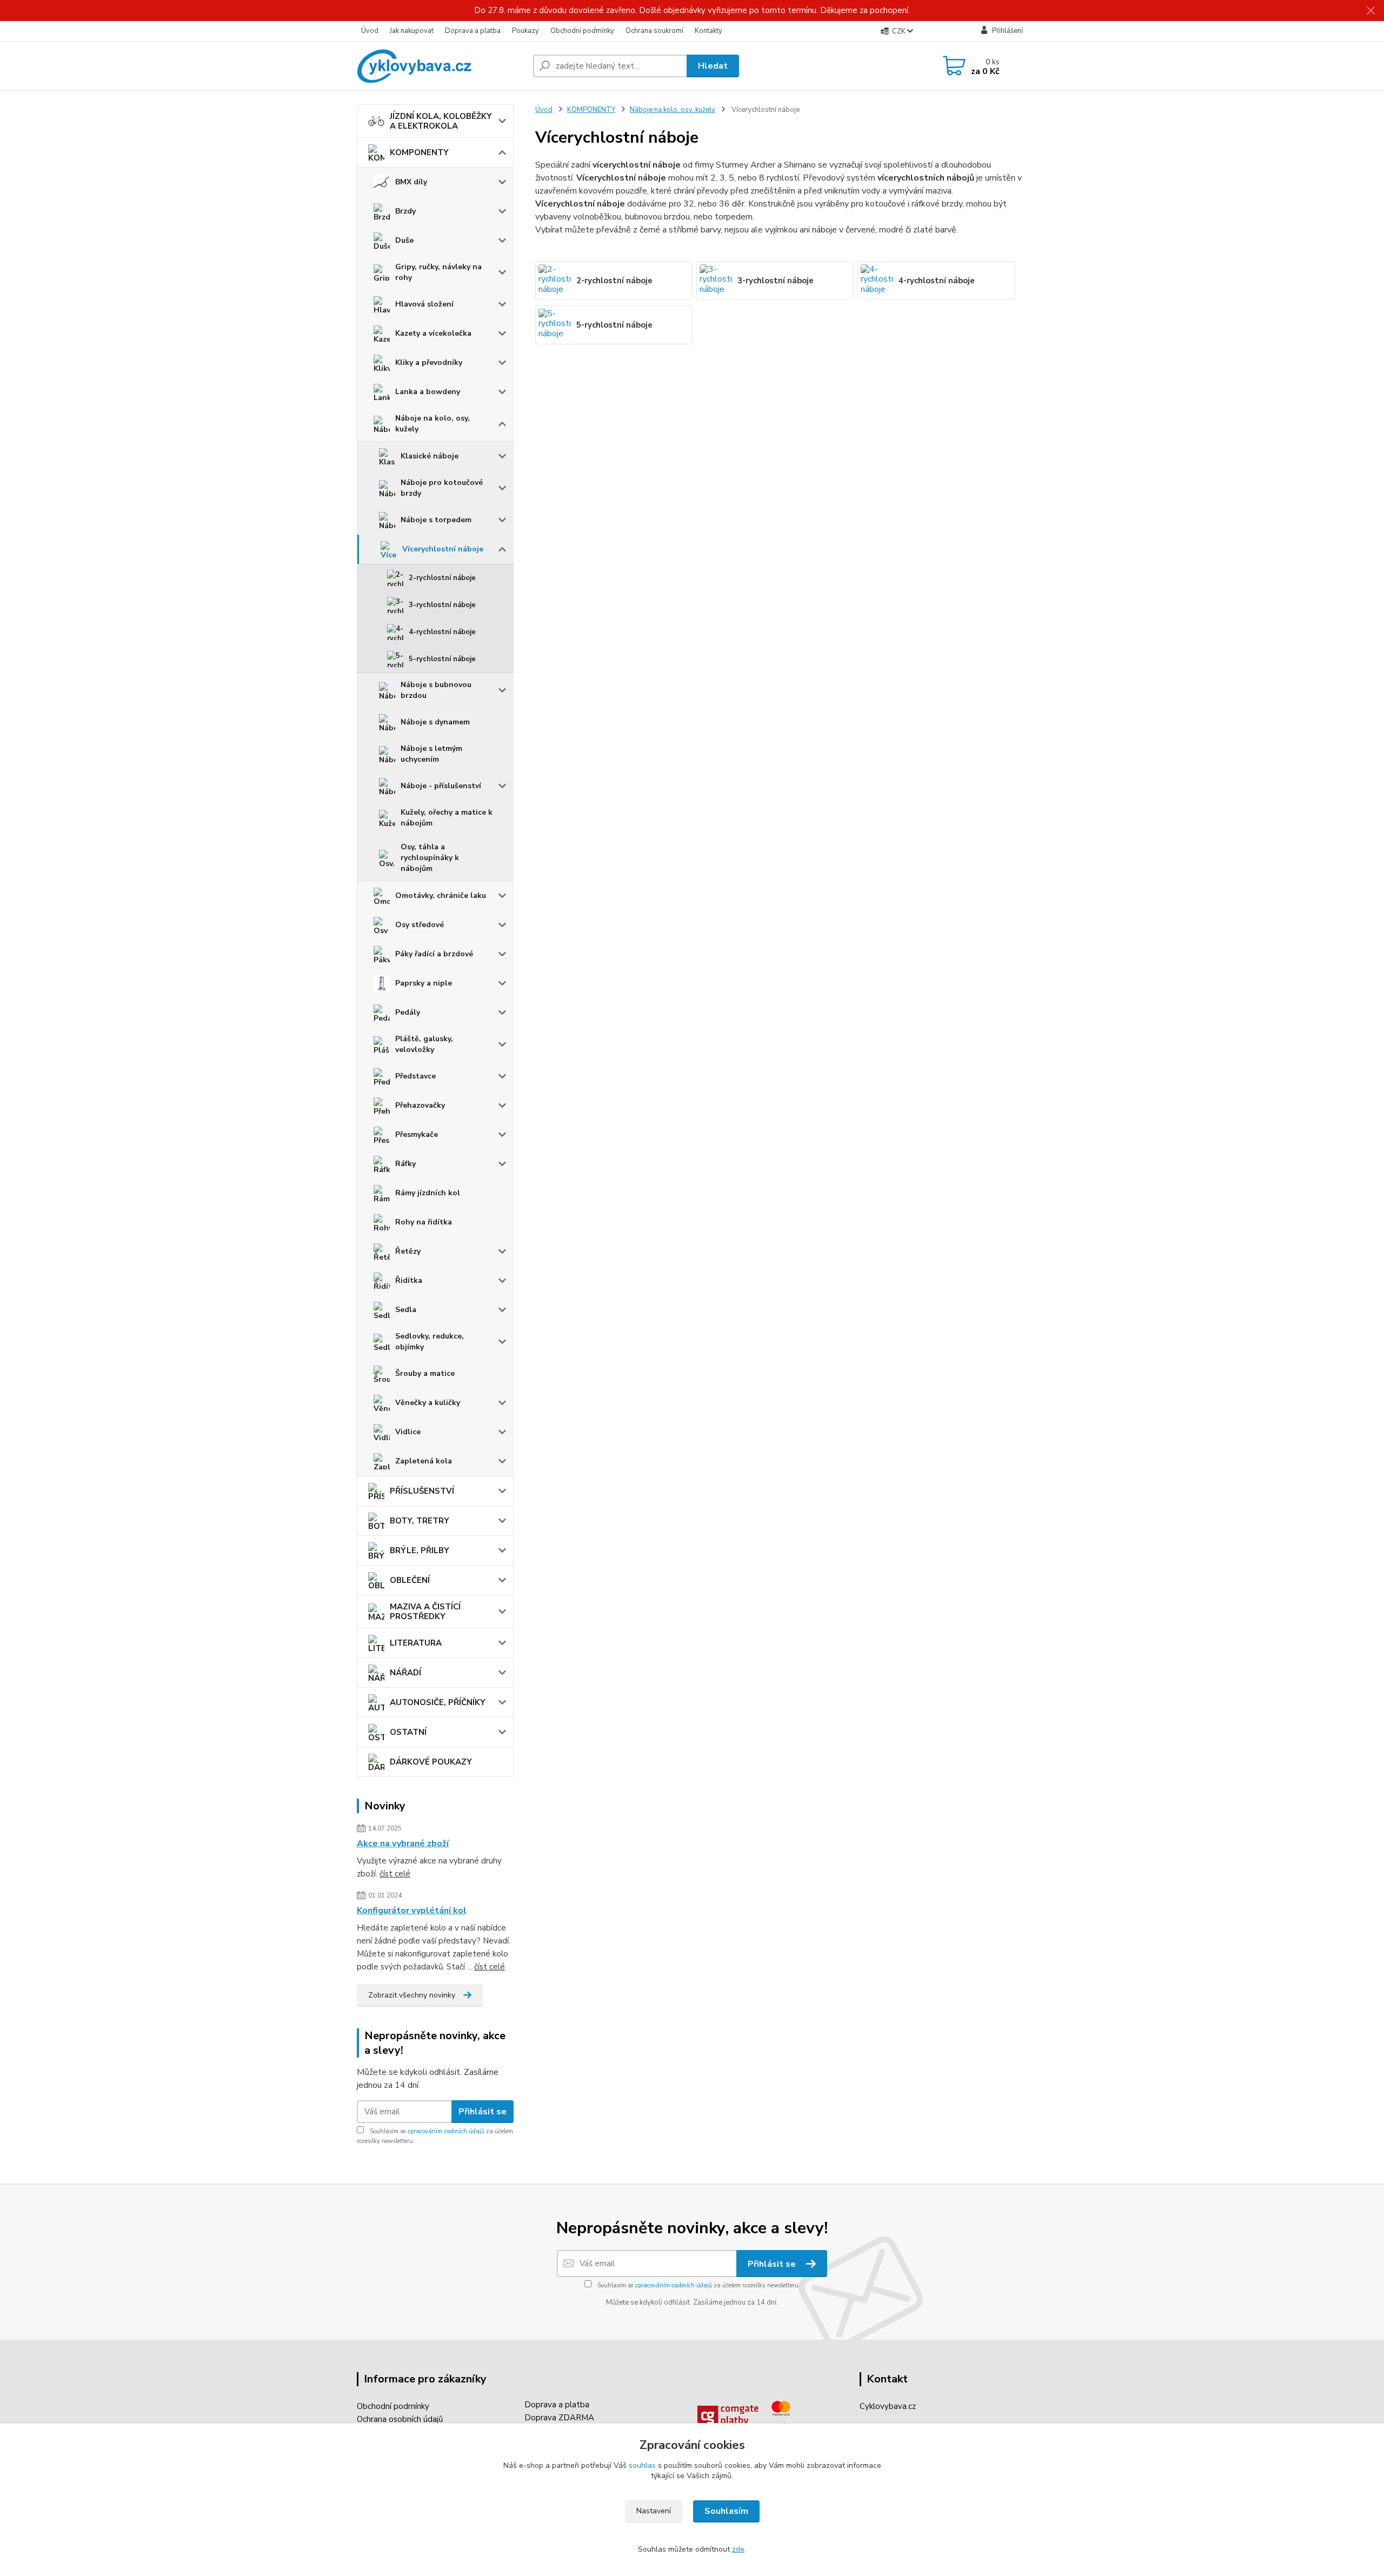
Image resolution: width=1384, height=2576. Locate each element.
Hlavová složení (424, 304)
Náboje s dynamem (435, 722)
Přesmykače (417, 1134)
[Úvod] (441, 66)
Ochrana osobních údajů (400, 2419)
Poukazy (525, 31)
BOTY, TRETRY (420, 1521)
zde (738, 2549)
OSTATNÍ (408, 1732)
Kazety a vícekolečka (433, 333)
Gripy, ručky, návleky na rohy (438, 272)
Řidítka (409, 1280)
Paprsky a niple (424, 983)
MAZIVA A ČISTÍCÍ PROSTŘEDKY (425, 1612)
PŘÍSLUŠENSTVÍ (422, 1491)
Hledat (713, 66)
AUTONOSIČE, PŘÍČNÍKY (438, 1702)
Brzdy (405, 211)
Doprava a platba (473, 31)
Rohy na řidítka (424, 1222)
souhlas (642, 2465)
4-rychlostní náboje (442, 632)
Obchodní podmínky (582, 31)
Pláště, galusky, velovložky (424, 1044)
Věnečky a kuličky (428, 1403)
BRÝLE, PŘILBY (420, 1550)
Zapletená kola (424, 1461)
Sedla (406, 1310)
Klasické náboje (430, 456)
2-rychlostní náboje (442, 578)
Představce (415, 1076)
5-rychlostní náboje (442, 659)
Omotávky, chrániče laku (441, 896)
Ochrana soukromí (654, 31)
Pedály (408, 1012)
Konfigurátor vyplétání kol (412, 1911)
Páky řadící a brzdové (434, 954)
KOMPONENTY (419, 152)
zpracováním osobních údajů (446, 2131)
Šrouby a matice (425, 1373)
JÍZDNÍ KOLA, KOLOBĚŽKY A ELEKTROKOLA (441, 121)
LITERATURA (416, 1643)
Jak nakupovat (412, 31)
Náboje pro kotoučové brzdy (442, 488)
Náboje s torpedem (436, 520)
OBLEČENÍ (410, 1580)
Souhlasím (726, 2511)
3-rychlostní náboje (442, 605)
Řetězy (408, 1251)
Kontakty (708, 31)
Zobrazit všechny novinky (412, 1995)
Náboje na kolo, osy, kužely (432, 424)
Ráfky (405, 1164)
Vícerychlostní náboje (443, 549)
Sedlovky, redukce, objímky (430, 1342)
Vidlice (408, 1432)
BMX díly (411, 182)
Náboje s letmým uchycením (431, 754)
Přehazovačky (420, 1105)
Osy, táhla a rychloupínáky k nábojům (430, 858)
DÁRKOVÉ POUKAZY (431, 1762)
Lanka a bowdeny (428, 392)
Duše (404, 240)
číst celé (395, 1874)
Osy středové (420, 925)
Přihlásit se (483, 2112)
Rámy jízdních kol (428, 1193)
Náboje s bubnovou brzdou (436, 690)
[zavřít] (1370, 11)
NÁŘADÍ (405, 1673)
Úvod (370, 31)
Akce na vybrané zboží (403, 1843)
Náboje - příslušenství (441, 786)
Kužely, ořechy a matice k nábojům (447, 818)
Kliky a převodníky (429, 362)
